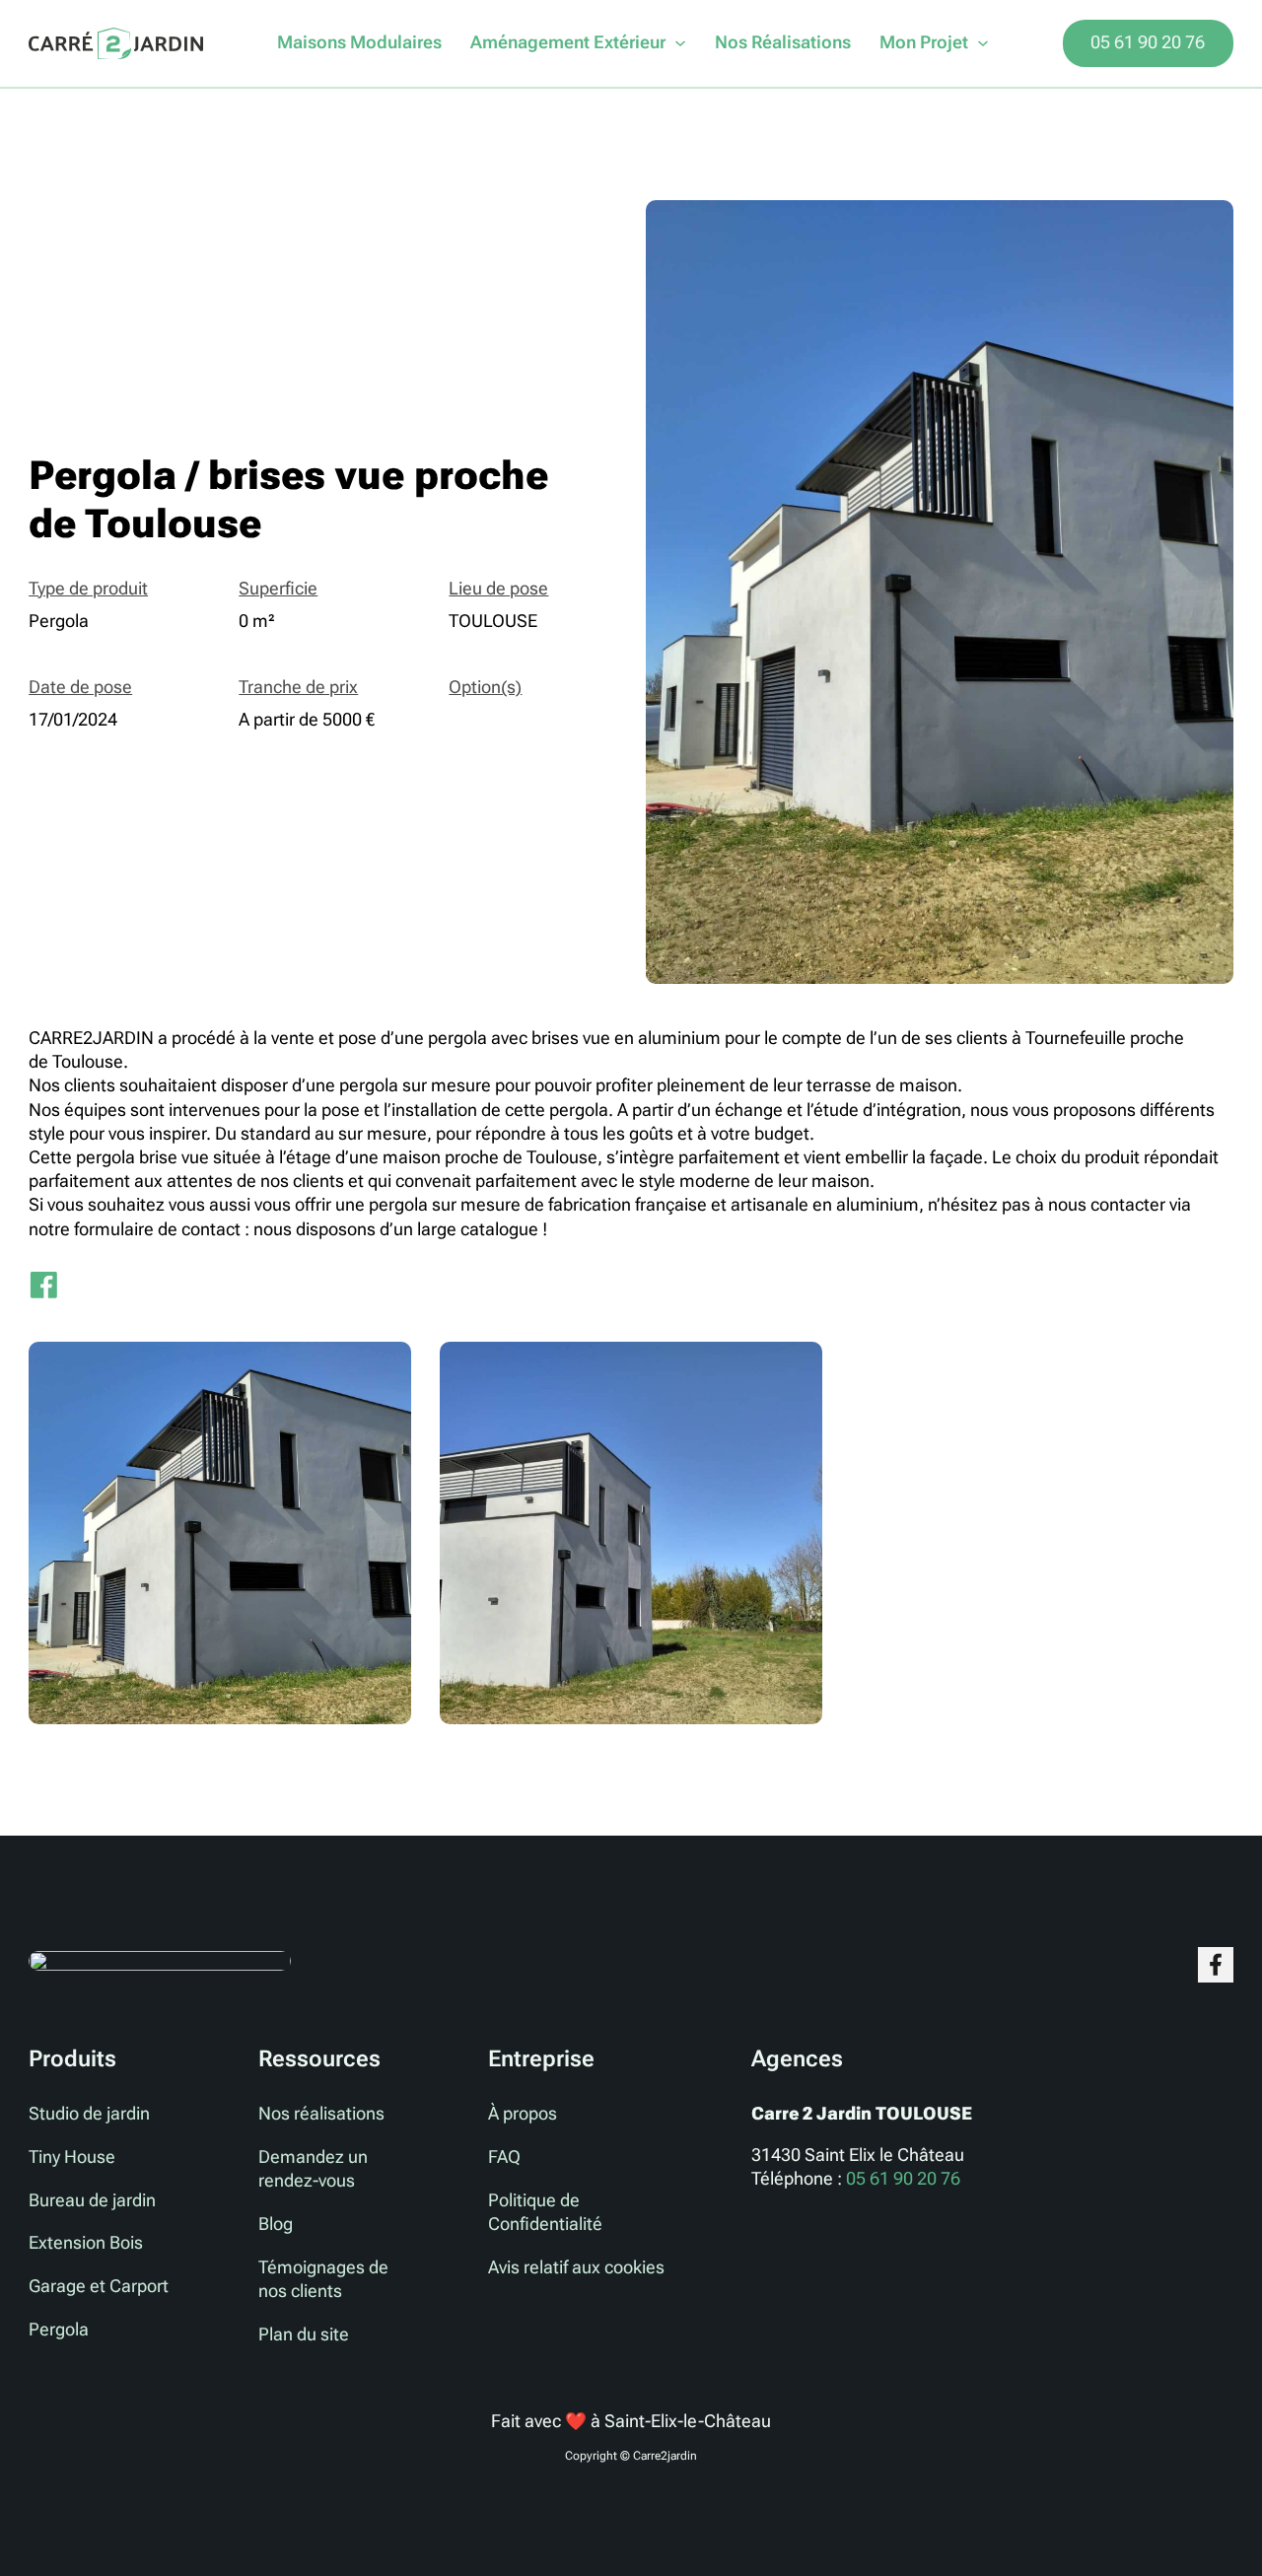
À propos (523, 2114)
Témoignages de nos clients (323, 2279)
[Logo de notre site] (160, 1959)
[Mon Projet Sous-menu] (983, 43)
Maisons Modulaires (359, 42)
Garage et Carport (99, 2286)
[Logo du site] (116, 44)
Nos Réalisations (783, 42)
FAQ (504, 2157)
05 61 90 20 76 (1148, 42)
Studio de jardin (89, 2114)
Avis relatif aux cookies (576, 2267)
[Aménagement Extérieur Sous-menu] (680, 43)
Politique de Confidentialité (545, 2212)
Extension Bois (86, 2243)
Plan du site (304, 2334)
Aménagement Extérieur (568, 42)
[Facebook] (43, 1285)
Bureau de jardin (92, 2200)
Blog (276, 2224)
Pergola (59, 2330)
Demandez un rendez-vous (313, 2169)
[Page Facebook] (1215, 1964)
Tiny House (72, 2157)
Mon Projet (924, 42)
